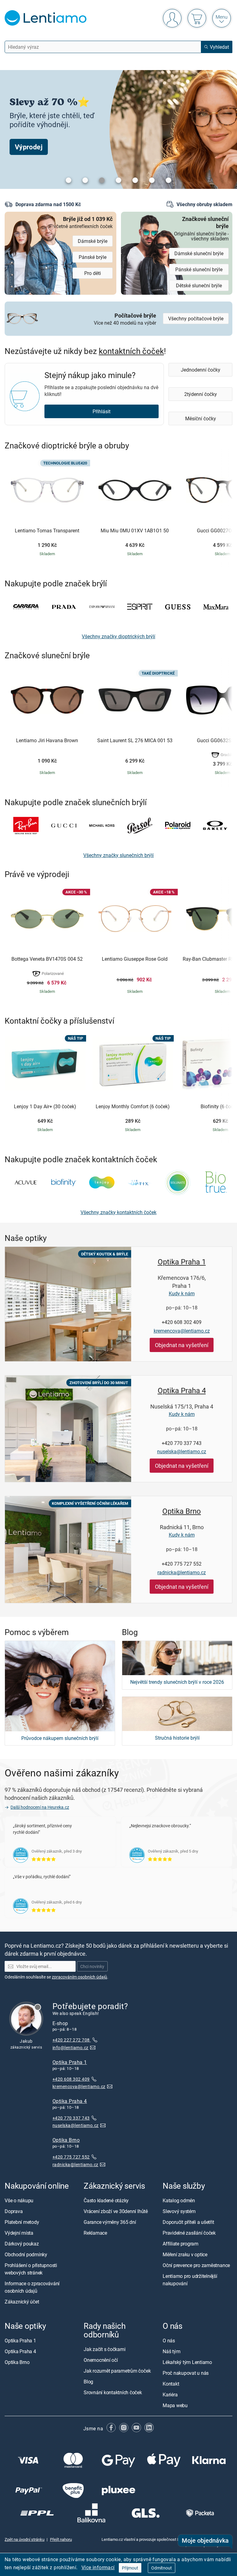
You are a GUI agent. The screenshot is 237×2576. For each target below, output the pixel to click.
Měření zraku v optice (185, 2254)
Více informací (98, 2567)
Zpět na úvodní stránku (25, 2539)
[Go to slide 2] (85, 180)
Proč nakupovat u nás (186, 2373)
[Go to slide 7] (168, 180)
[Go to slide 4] (118, 180)
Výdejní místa (19, 2233)
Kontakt (171, 2384)
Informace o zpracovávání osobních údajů (32, 2287)
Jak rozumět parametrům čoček (117, 2371)
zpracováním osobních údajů (79, 1977)
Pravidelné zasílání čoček (189, 2233)
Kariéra (170, 2395)
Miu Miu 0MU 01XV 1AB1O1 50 (135, 531)
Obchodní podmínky (26, 2254)
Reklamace (95, 2233)
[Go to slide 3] (102, 180)
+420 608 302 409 (182, 1322)
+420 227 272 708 (72, 2040)
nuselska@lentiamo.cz (182, 1451)
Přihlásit (102, 411)
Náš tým (171, 2352)
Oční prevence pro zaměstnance (196, 2265)
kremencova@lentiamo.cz (182, 1331)
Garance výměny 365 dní (110, 2222)
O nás (169, 2341)
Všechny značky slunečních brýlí (118, 855)
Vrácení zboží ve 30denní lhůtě (116, 2211)
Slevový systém (179, 2211)
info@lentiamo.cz (71, 2047)
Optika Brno (182, 1511)
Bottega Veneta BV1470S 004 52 (47, 959)
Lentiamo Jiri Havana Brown (47, 741)
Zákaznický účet (22, 2302)
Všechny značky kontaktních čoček (118, 1212)
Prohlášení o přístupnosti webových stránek (31, 2269)
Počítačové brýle (125, 318)
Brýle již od (83, 222)
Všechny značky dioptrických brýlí (118, 636)
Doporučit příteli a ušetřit (188, 2222)
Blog (88, 2382)
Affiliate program (181, 2244)
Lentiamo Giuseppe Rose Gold (135, 959)
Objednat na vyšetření (182, 1345)
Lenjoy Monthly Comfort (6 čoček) (133, 1107)
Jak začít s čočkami (104, 2349)
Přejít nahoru (61, 2539)
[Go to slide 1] (69, 180)
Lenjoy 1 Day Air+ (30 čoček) (45, 1107)
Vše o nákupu (19, 2200)
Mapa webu (175, 2406)
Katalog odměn (179, 2200)
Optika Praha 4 (182, 1390)
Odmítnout (162, 2568)
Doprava (14, 2211)
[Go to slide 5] (135, 180)
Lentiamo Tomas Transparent (47, 531)
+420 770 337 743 (182, 1443)
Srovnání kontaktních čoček (113, 2393)
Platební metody (22, 2222)
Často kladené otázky (106, 2200)
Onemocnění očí (101, 2360)
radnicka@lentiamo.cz (182, 1572)
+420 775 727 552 (182, 1564)
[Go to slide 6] (152, 180)
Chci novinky (92, 1967)
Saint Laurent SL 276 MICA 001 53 (135, 741)
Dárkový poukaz (22, 2244)
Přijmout (130, 2568)
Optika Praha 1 (182, 1262)
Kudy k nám (182, 1293)
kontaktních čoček (131, 351)
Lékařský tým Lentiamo (187, 2362)
